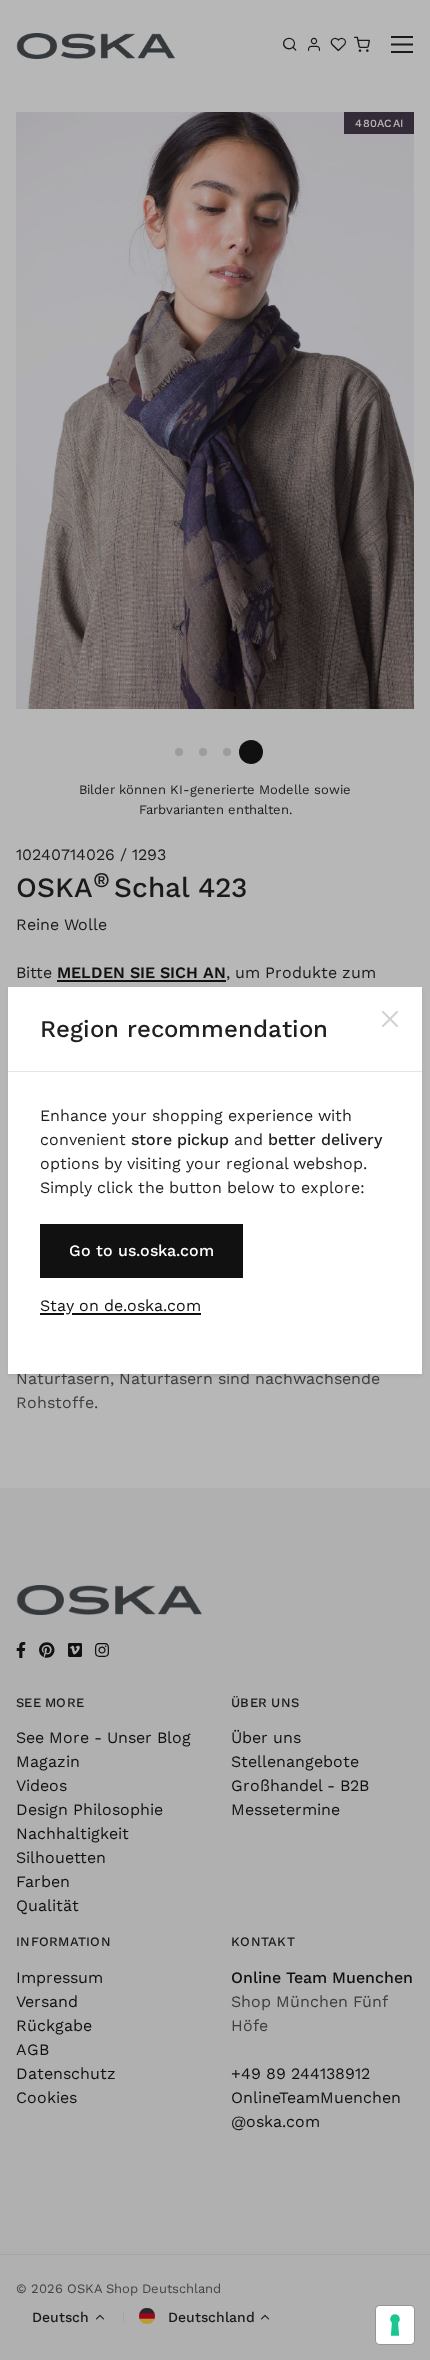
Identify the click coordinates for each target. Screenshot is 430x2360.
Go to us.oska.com (141, 1250)
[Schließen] (390, 1019)
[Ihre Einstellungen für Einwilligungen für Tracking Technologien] (395, 2325)
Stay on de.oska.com (120, 1305)
